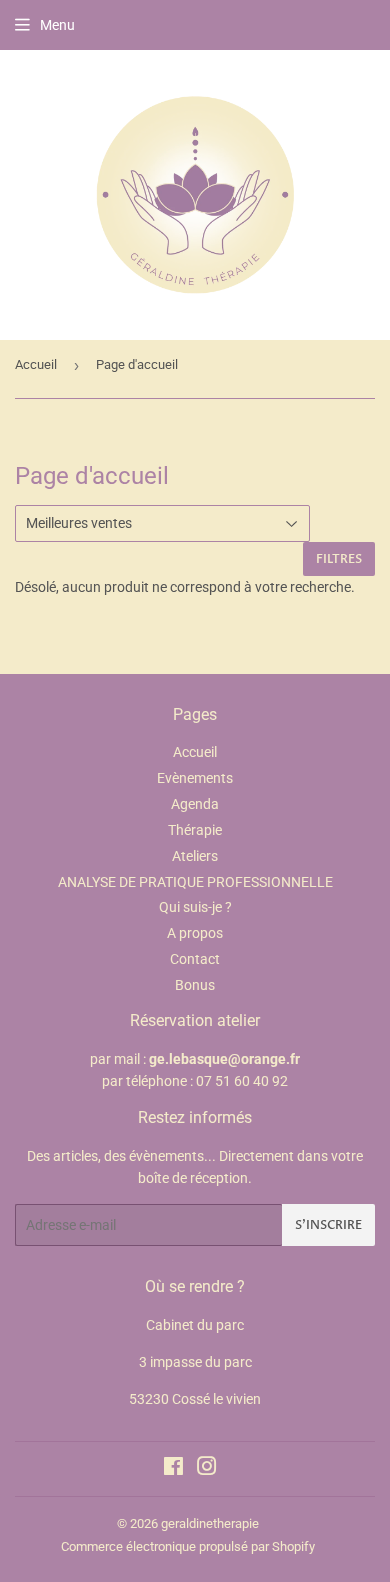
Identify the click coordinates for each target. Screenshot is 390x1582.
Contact (195, 959)
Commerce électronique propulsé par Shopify (188, 1546)
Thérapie (195, 830)
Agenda (195, 804)
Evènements (195, 778)
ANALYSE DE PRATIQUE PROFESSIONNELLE (195, 882)
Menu (57, 25)
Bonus (195, 985)
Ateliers (195, 856)
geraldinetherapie (210, 1523)
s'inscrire (328, 1225)
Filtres (339, 559)
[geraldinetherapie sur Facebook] (173, 1469)
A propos (195, 933)
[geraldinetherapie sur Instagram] (207, 1469)
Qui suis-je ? (195, 907)
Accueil (36, 364)
